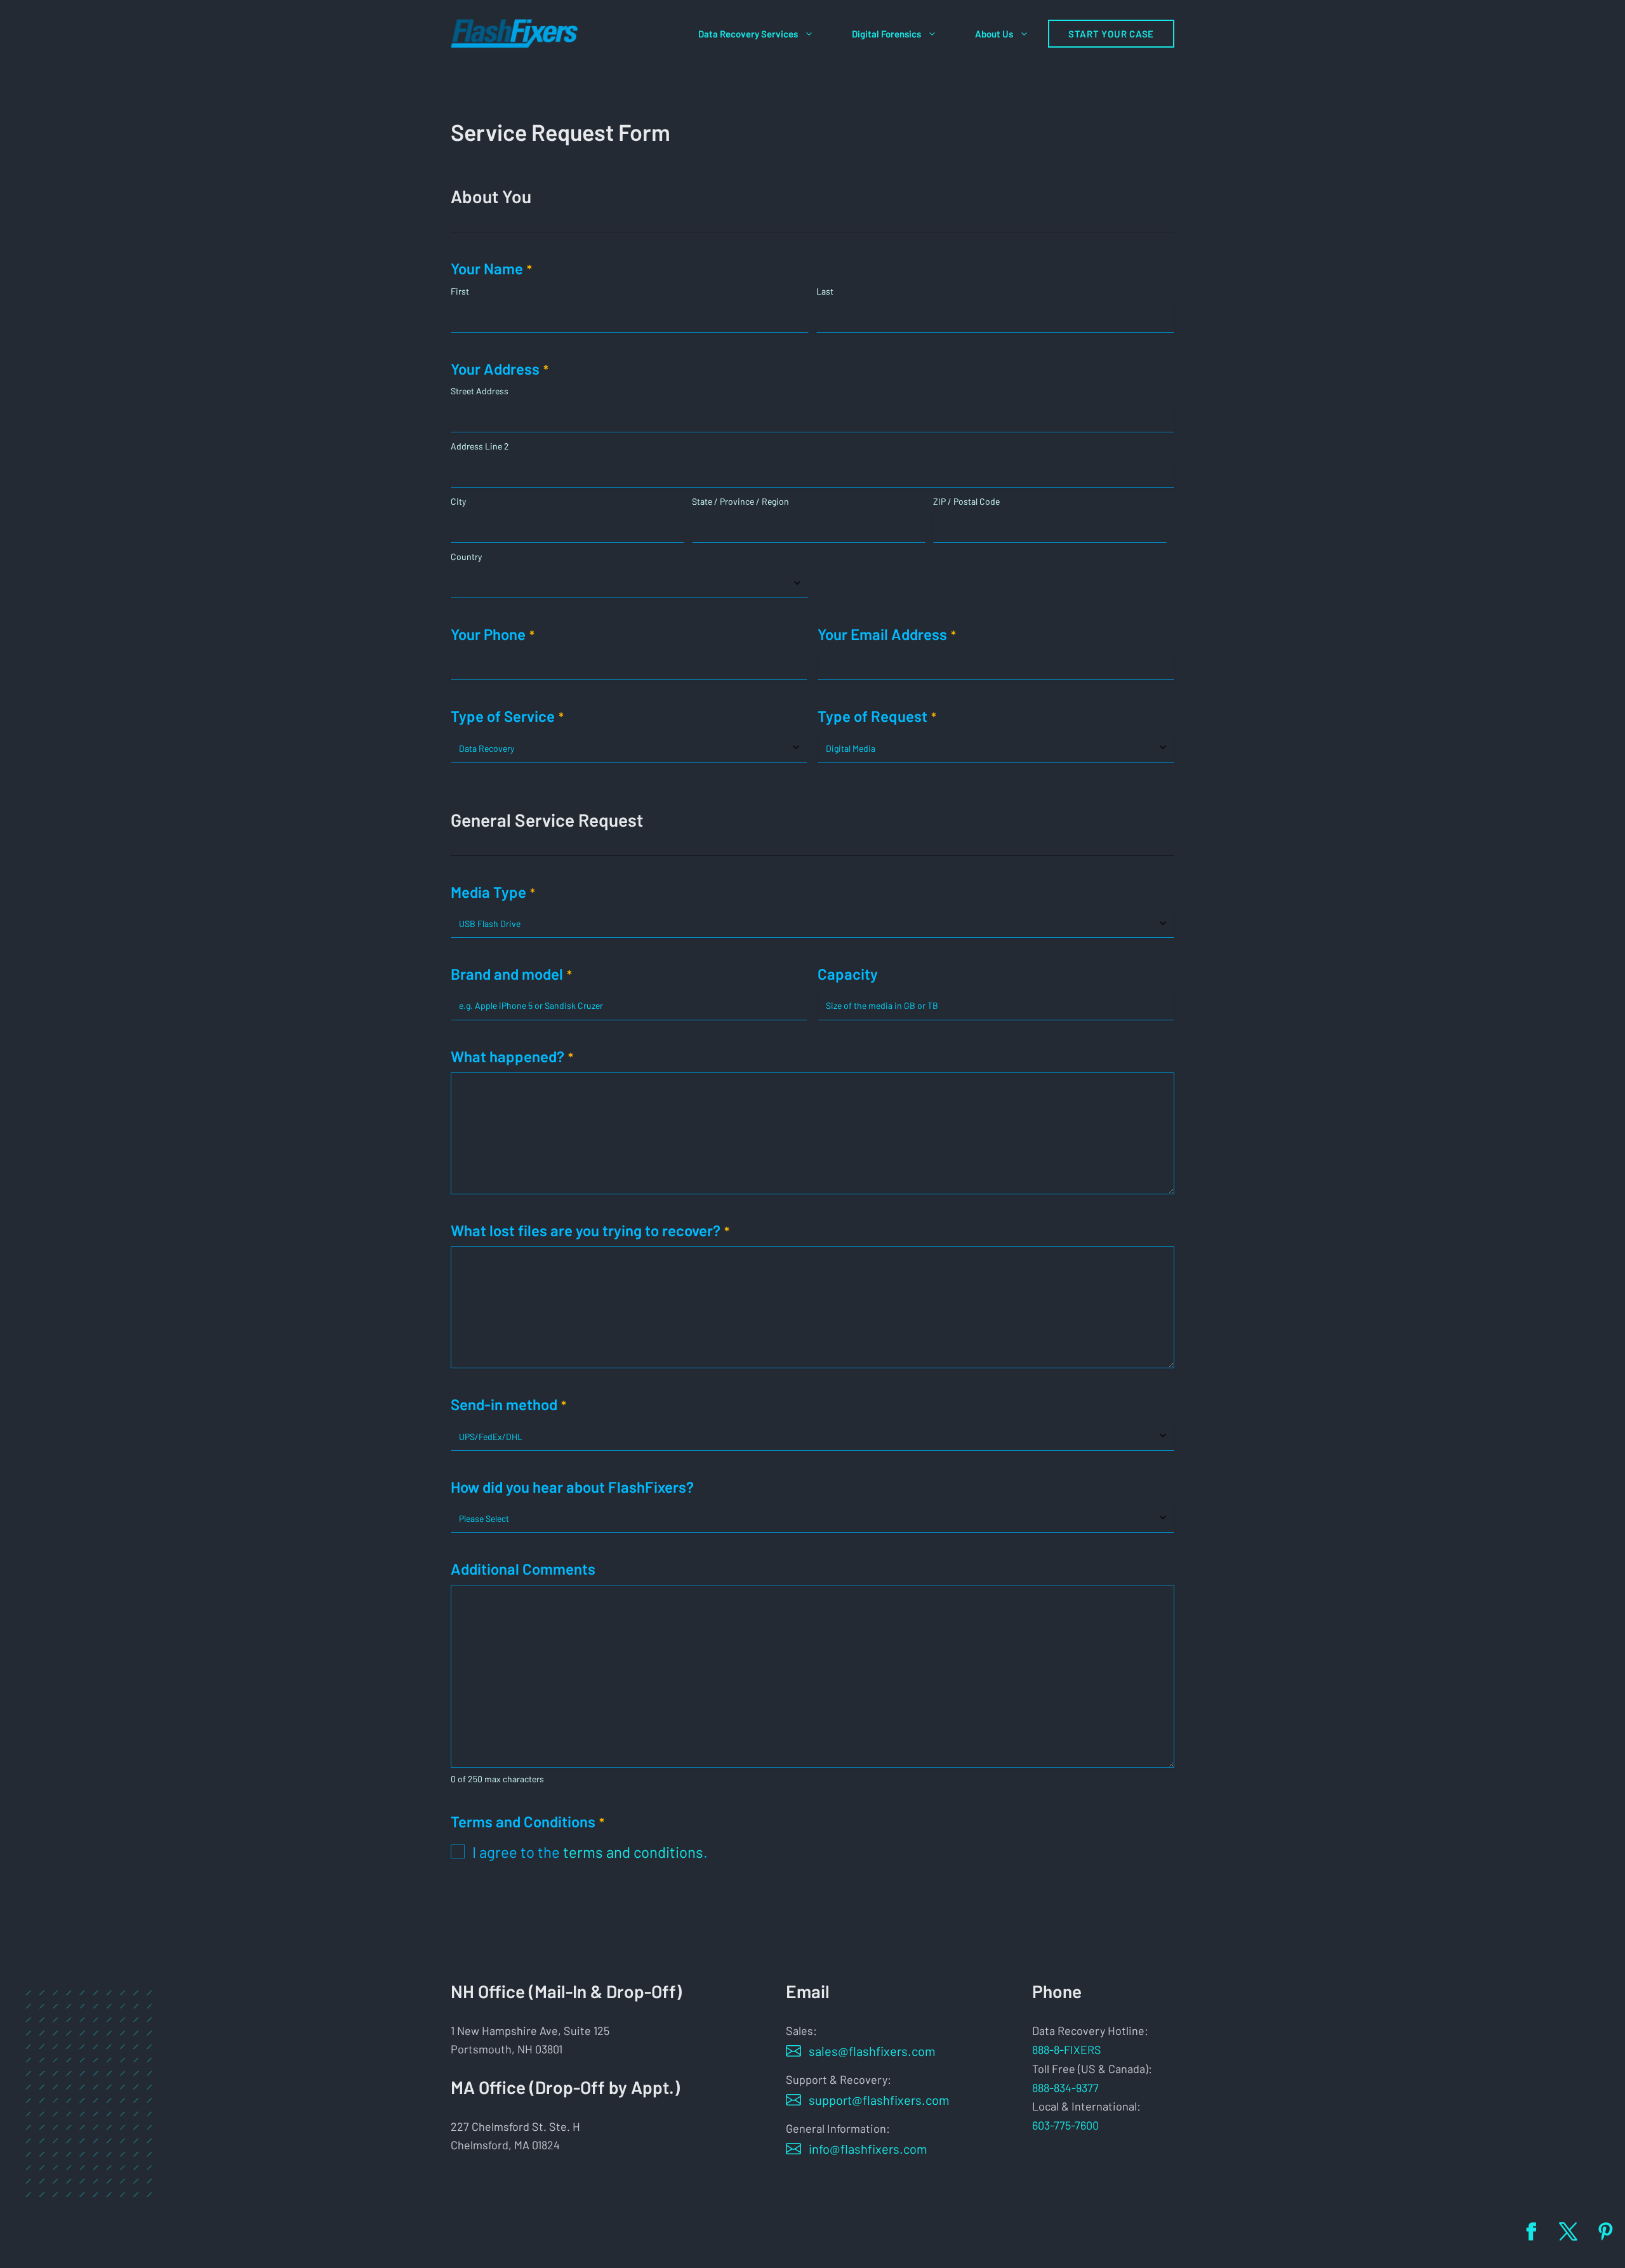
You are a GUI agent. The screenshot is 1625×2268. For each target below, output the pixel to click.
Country (466, 557)
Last (825, 291)
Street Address (480, 391)
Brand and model (511, 974)
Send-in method (508, 1404)
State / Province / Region (740, 501)
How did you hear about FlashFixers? (572, 1487)
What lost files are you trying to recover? (590, 1230)
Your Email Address (887, 634)
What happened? (512, 1056)
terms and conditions (633, 1852)
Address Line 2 (480, 446)
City (458, 501)
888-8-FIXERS (1067, 2050)
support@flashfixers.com (879, 2100)
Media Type (493, 892)
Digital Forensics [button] (886, 34)
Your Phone (493, 634)
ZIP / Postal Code (966, 501)
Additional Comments (523, 1569)
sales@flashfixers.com (872, 2051)
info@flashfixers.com (868, 2149)
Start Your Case (1111, 34)
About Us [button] (994, 34)
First (460, 291)
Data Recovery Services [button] (748, 34)
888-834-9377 (1065, 2088)
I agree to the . (590, 1852)
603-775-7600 (1065, 2125)
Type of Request (877, 716)
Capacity (848, 974)
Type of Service (507, 716)
